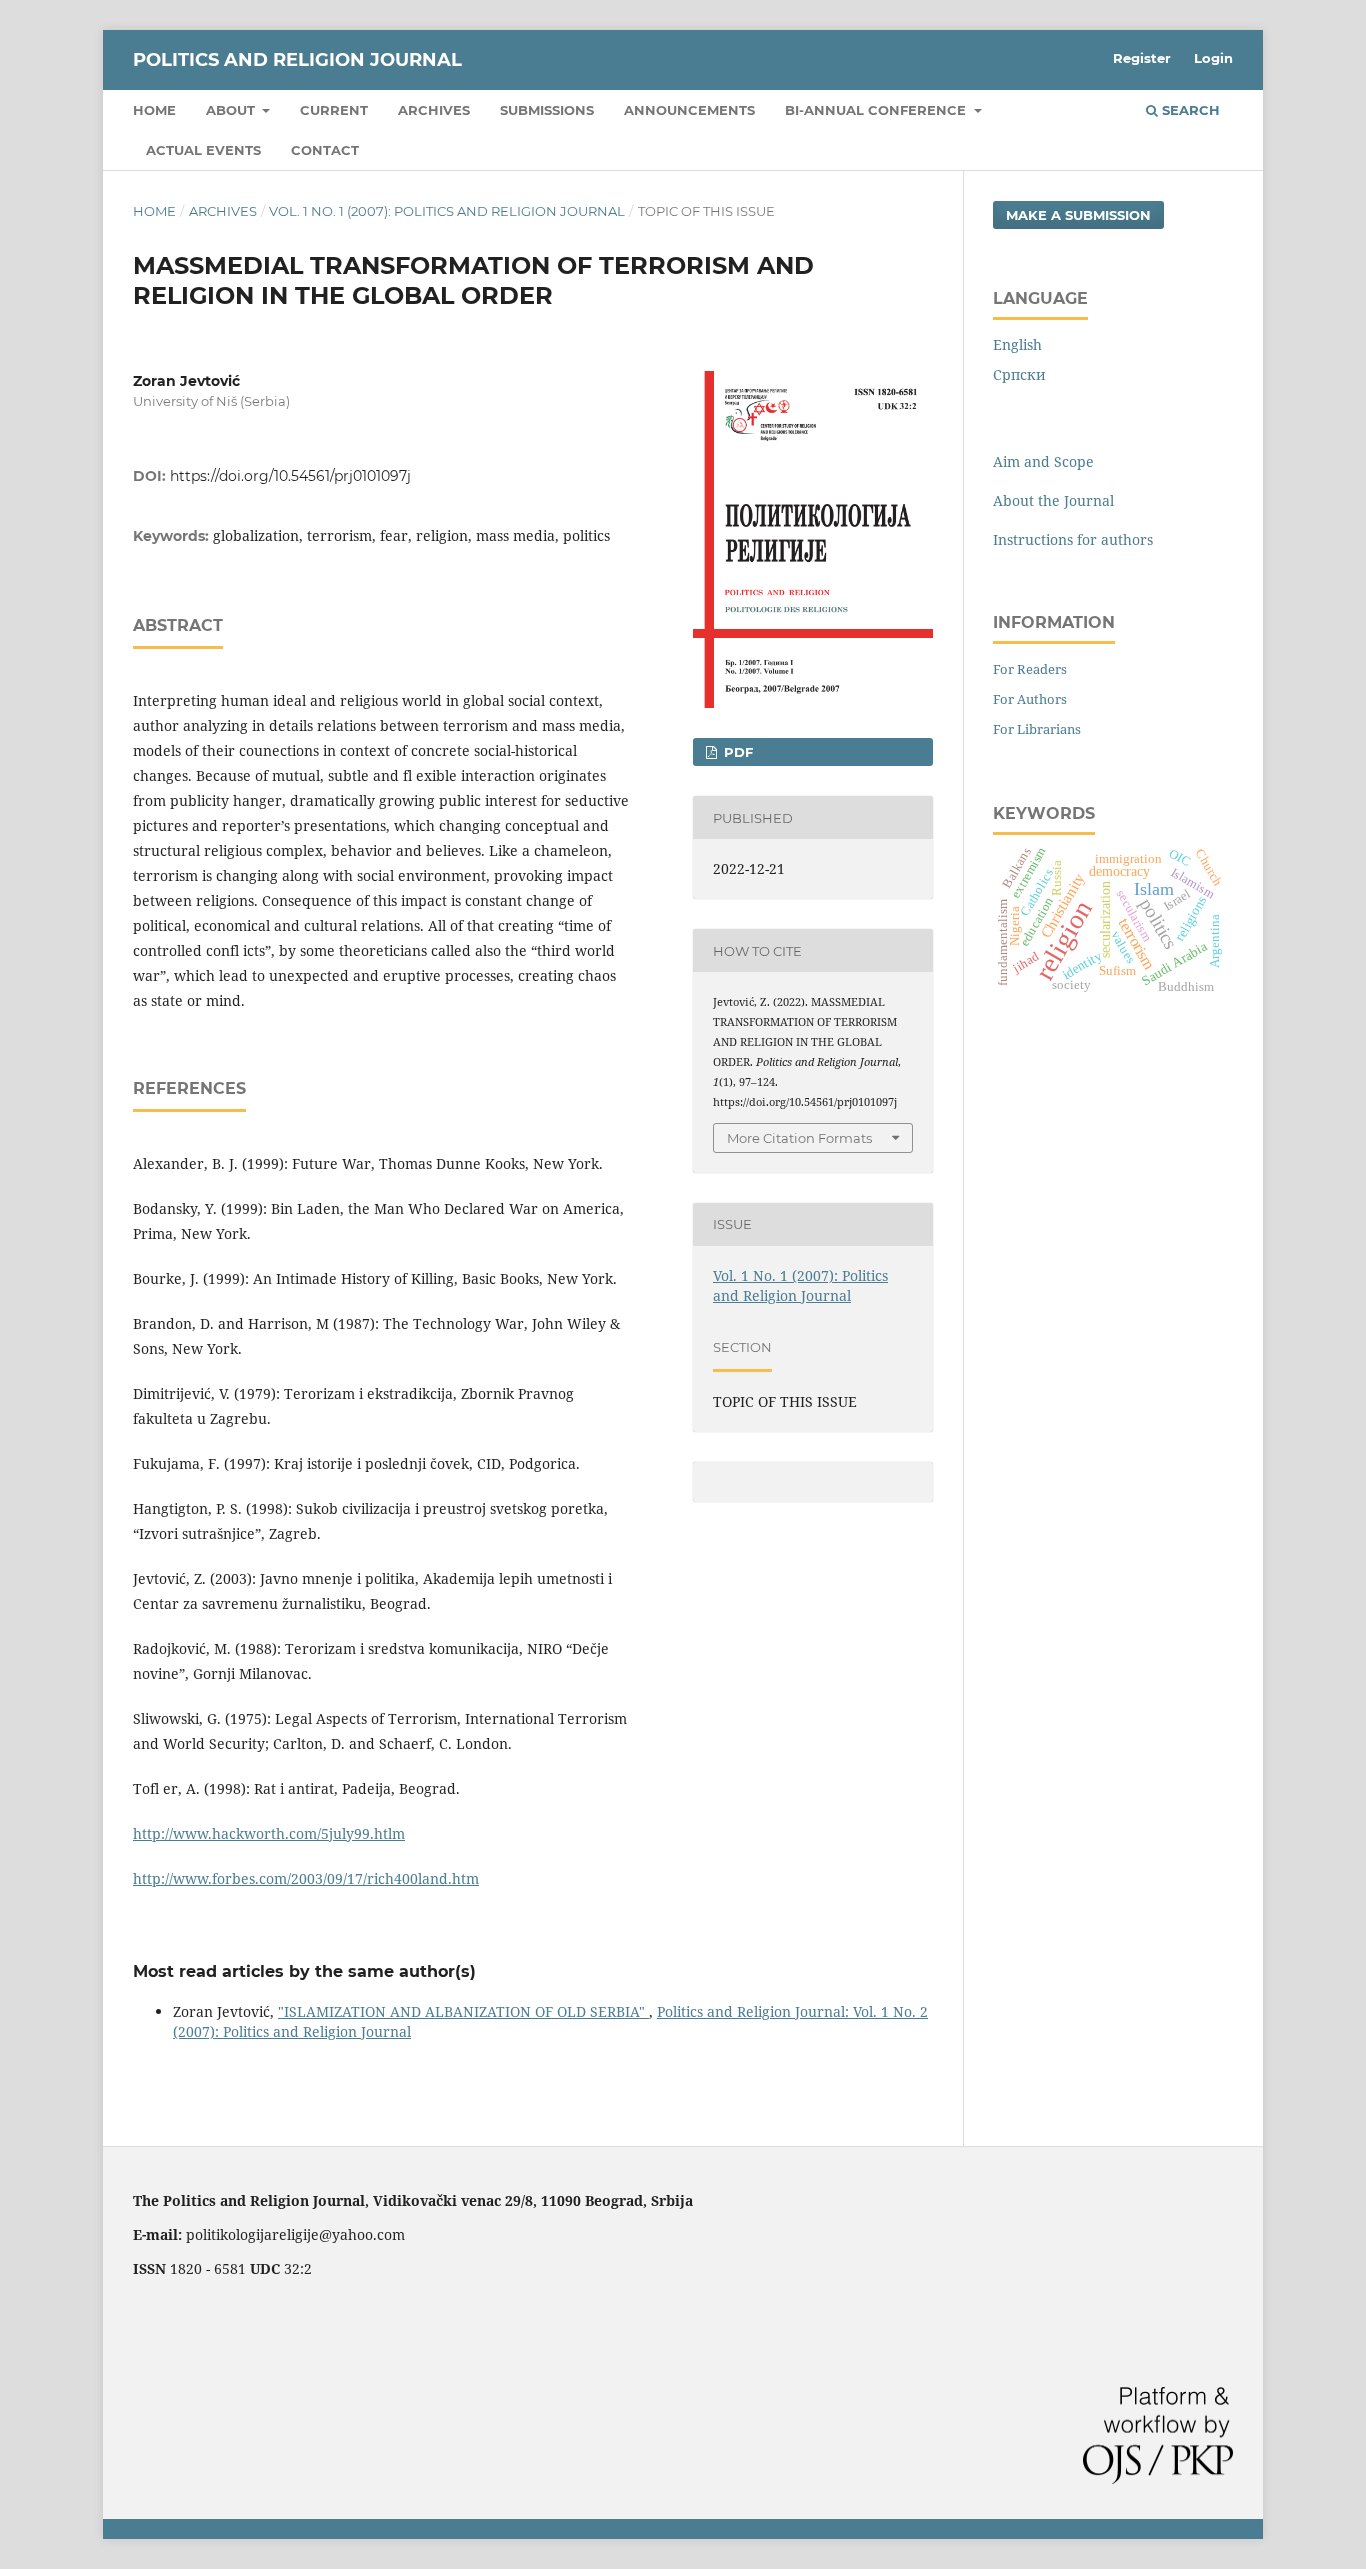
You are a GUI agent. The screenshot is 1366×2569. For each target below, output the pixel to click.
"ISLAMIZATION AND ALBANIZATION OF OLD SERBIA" (463, 2011)
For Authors (1030, 699)
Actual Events (203, 150)
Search (1189, 110)
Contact (325, 150)
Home (154, 110)
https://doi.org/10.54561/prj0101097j (290, 476)
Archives (434, 110)
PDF (736, 752)
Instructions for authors (1073, 539)
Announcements (689, 110)
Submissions (547, 110)
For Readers (1030, 669)
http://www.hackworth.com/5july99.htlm (269, 1833)
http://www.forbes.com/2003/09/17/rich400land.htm (306, 1878)
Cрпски (1019, 374)
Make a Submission (1078, 215)
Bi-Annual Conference (877, 110)
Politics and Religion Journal (297, 60)
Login (1213, 58)
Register (1142, 58)
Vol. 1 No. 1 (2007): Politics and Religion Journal (447, 211)
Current (334, 110)
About (232, 110)
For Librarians (1037, 729)
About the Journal (1053, 500)
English (1017, 344)
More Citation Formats (799, 1138)
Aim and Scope (1043, 461)
